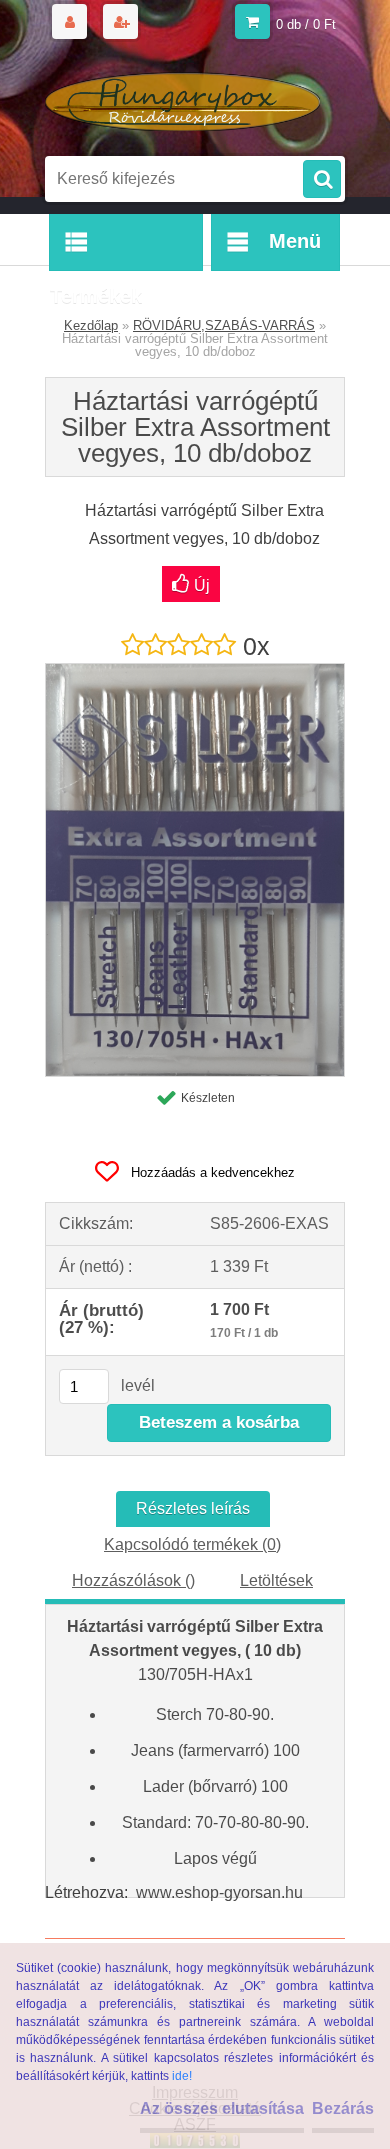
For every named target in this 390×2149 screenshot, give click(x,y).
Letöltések (276, 1580)
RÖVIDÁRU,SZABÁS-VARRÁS (224, 325)
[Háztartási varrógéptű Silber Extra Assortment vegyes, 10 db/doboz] (195, 671)
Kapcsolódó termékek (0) (192, 1544)
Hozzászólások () (133, 1580)
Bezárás (343, 2108)
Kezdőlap (91, 325)
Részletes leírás (193, 1508)
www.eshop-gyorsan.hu (219, 1892)
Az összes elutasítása (222, 2108)
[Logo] (182, 98)
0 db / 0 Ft (306, 24)
